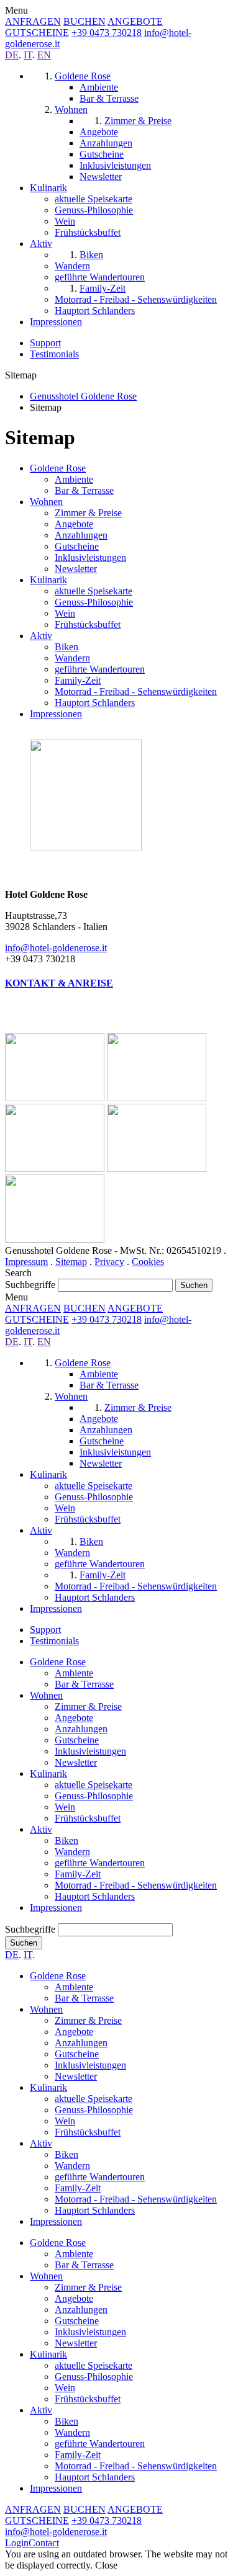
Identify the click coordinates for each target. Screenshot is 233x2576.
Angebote (74, 524)
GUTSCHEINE (37, 33)
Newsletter (76, 569)
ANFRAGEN (33, 21)
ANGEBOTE (135, 21)
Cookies (148, 1262)
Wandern (72, 658)
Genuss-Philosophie (94, 602)
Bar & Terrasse (84, 490)
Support (45, 343)
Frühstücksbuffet (88, 624)
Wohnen (46, 502)
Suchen (24, 1943)
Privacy (109, 1262)
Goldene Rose (58, 468)
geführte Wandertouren (100, 669)
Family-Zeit (78, 680)
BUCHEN (85, 21)
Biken (66, 647)
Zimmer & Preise (88, 513)
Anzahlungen (81, 535)
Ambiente (74, 479)
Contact (44, 2543)
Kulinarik (48, 580)
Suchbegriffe (30, 1285)
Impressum (26, 1262)
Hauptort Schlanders (95, 703)
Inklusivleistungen (90, 557)
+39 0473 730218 (107, 33)
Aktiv (41, 636)
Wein (65, 613)
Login (17, 2543)
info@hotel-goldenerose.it (56, 948)
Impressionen (56, 714)
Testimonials (54, 354)
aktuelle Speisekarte (94, 591)
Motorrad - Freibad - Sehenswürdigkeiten (136, 691)
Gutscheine (77, 546)
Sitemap (71, 1262)
